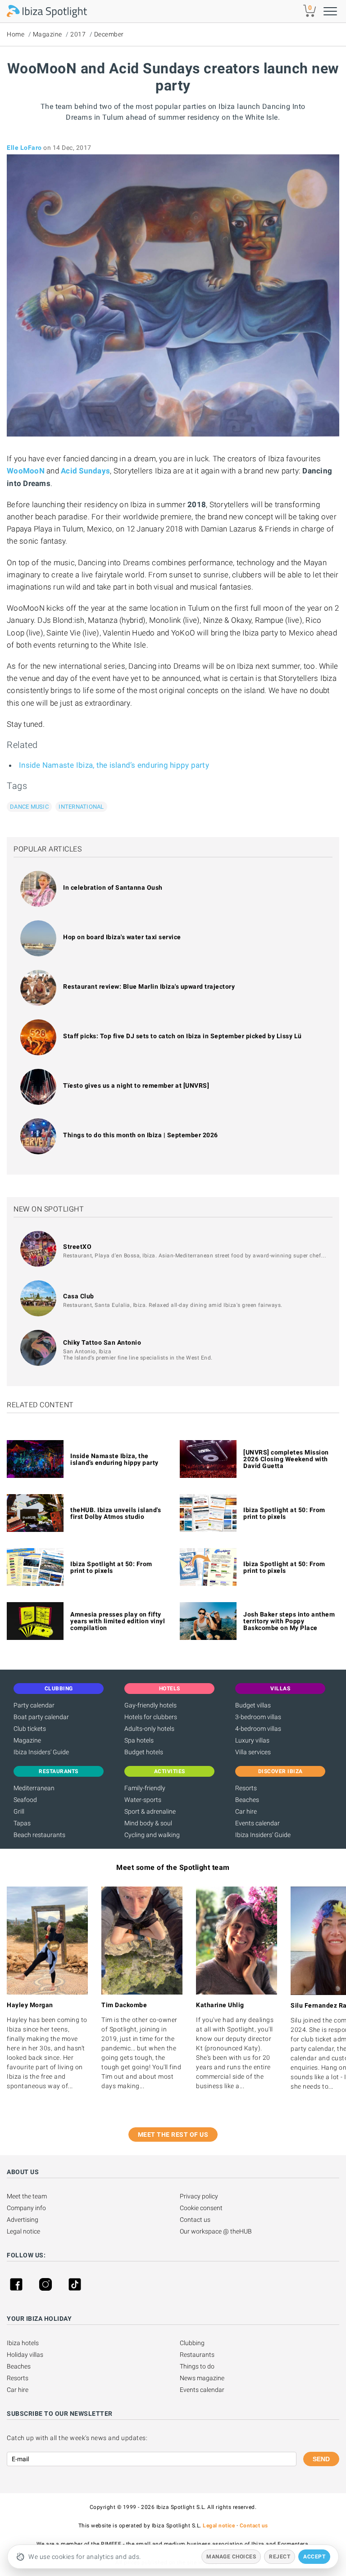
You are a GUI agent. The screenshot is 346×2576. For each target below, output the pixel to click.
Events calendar (257, 1823)
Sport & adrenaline (150, 1811)
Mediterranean (34, 1788)
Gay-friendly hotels (150, 1705)
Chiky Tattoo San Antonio (102, 1342)
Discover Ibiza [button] (280, 1771)
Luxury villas (252, 1740)
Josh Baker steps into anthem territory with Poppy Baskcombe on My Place (289, 1621)
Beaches (247, 1800)
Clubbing (192, 2343)
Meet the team (27, 2196)
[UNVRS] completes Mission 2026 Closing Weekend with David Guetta (286, 1459)
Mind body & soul (148, 1823)
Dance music (29, 807)
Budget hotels (144, 1752)
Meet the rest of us (173, 2135)
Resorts (246, 1788)
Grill (19, 1811)
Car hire (246, 1811)
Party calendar (34, 1705)
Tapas (22, 1823)
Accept (314, 2557)
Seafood (25, 1800)
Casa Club (79, 1296)
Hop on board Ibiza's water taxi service (122, 937)
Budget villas (253, 1705)
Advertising (23, 2220)
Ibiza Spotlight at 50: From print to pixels (284, 1513)
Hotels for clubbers (151, 1717)
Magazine (48, 34)
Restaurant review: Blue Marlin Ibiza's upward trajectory (149, 986)
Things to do (197, 2366)
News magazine (202, 2378)
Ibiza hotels (23, 2343)
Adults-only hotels (149, 1729)
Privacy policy (199, 2196)
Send (321, 2459)
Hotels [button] (170, 1689)
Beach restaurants (39, 1835)
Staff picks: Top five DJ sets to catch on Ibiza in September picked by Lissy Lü (182, 1036)
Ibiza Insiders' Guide (41, 1752)
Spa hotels (139, 1740)
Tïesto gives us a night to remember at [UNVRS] (136, 1085)
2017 (78, 34)
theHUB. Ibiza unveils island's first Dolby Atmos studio (116, 1513)
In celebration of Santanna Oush (113, 887)
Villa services (253, 1752)
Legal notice (23, 2231)
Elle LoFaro (24, 148)
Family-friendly (145, 1788)
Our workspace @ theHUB (216, 2231)
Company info (26, 2208)
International (81, 807)
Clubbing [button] (59, 1689)
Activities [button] (170, 1771)
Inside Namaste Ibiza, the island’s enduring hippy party (114, 765)
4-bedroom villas (258, 1729)
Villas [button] (280, 1689)
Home (16, 34)
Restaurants (197, 2355)
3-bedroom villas (258, 1717)
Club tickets (30, 1729)
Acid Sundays (85, 471)
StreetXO (77, 1247)
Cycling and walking (152, 1835)
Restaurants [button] (59, 1771)
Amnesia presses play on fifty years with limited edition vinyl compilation (118, 1621)
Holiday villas (25, 2355)
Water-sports (143, 1800)
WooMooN (26, 471)
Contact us (195, 2220)
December (109, 34)
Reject (280, 2557)
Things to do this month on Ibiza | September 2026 (141, 1135)
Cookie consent (201, 2208)
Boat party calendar (41, 1717)
